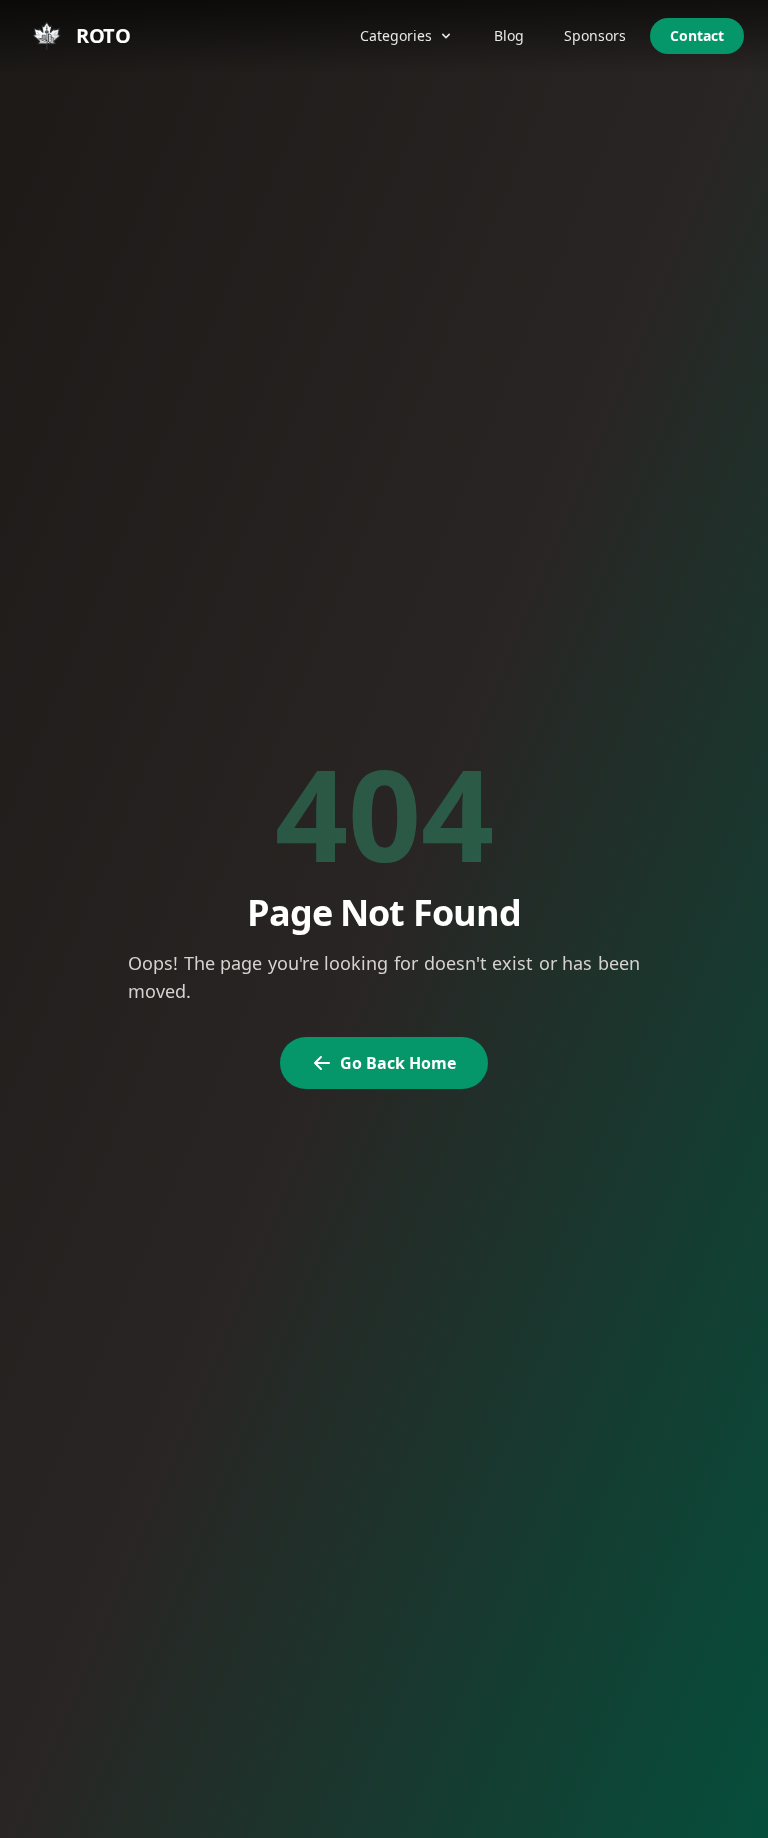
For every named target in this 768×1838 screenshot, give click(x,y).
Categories (396, 35)
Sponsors (595, 35)
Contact (697, 35)
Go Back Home (398, 1063)
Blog (509, 35)
